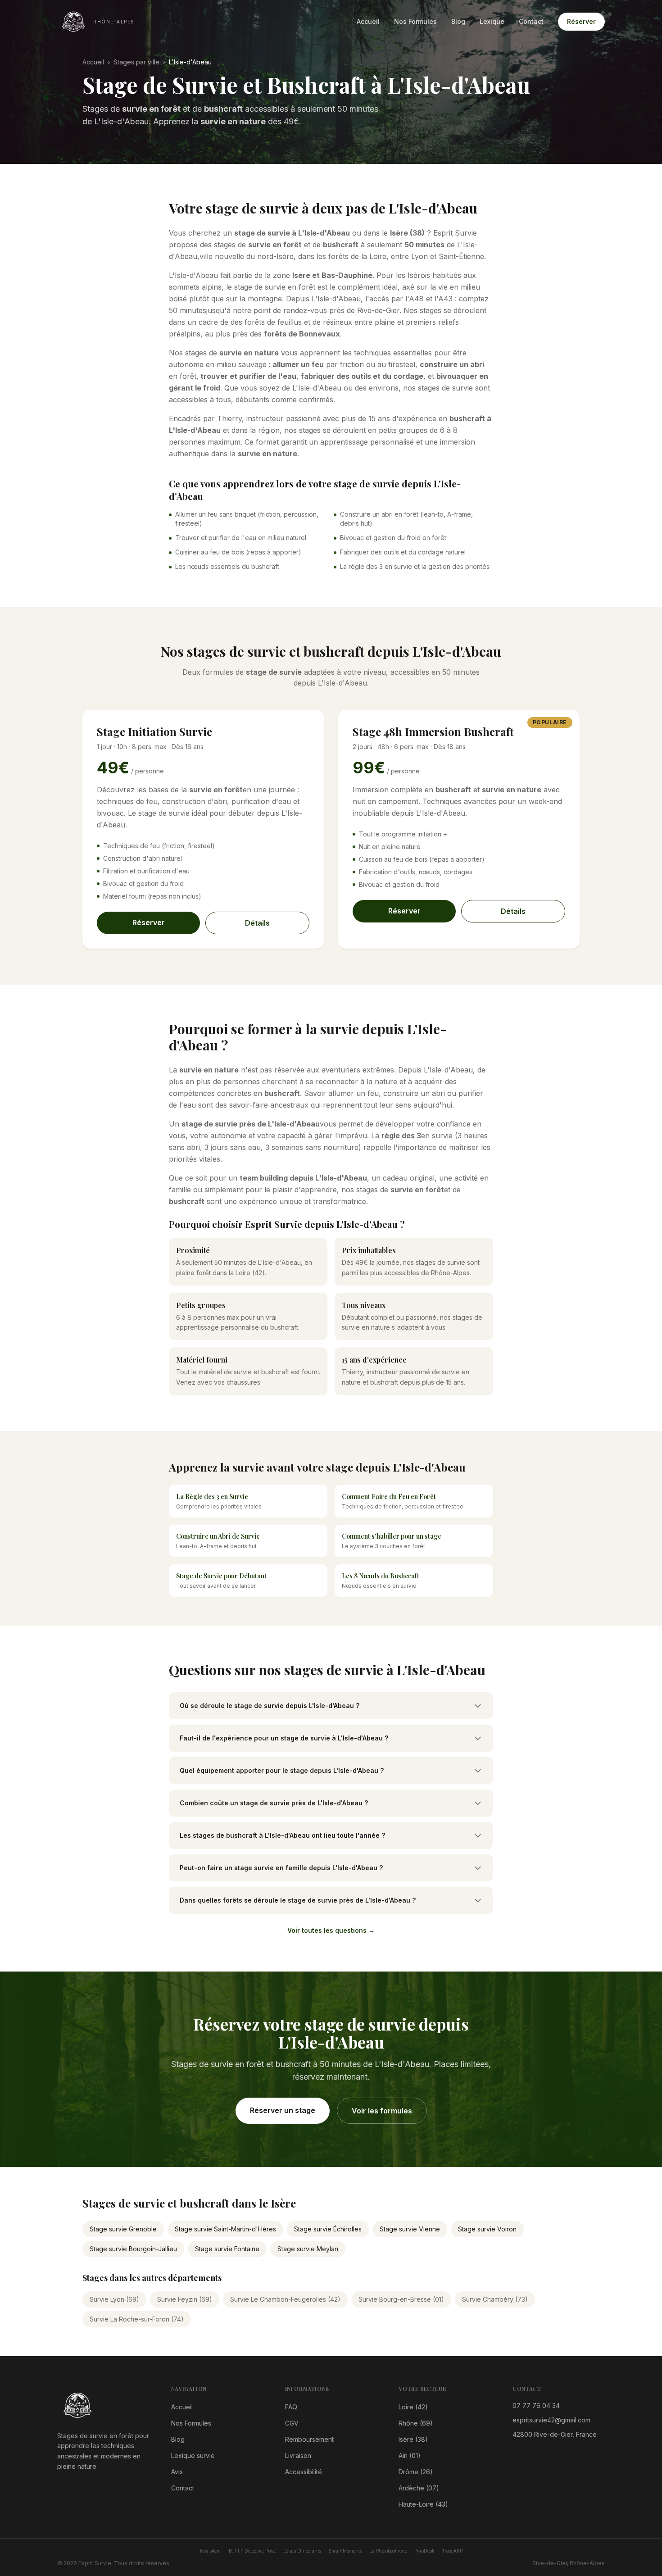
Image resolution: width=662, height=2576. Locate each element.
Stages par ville (136, 62)
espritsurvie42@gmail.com (551, 2420)
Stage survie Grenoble (123, 2229)
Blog (458, 21)
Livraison (298, 2456)
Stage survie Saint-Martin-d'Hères (225, 2229)
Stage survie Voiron (487, 2229)
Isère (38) (413, 2439)
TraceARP (452, 2551)
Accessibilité (304, 2472)
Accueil (368, 21)
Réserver (581, 21)
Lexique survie (193, 2456)
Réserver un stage (283, 2110)
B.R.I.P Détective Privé (252, 2551)
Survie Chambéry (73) (495, 2299)
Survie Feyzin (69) (185, 2299)
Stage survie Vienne (410, 2229)
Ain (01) (410, 2456)
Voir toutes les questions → (331, 1930)
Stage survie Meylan (308, 2249)
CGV (292, 2423)
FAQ (291, 2407)
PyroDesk (424, 2551)
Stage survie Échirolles (328, 2229)
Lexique (492, 21)
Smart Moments (345, 2551)
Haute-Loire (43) (423, 2504)
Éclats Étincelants (302, 2551)
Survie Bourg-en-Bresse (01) (401, 2299)
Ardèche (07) (419, 2488)
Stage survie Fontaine (227, 2249)
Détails (257, 923)
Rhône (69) (416, 2423)
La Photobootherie (388, 2551)
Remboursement (309, 2439)
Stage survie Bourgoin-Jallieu (133, 2249)
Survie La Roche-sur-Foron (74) (137, 2319)
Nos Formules (415, 21)
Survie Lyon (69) (114, 2299)
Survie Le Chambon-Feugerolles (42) (285, 2299)
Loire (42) (413, 2407)
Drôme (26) (416, 2472)
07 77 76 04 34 (536, 2406)
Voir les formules (382, 2111)
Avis (177, 2472)
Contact (531, 21)
